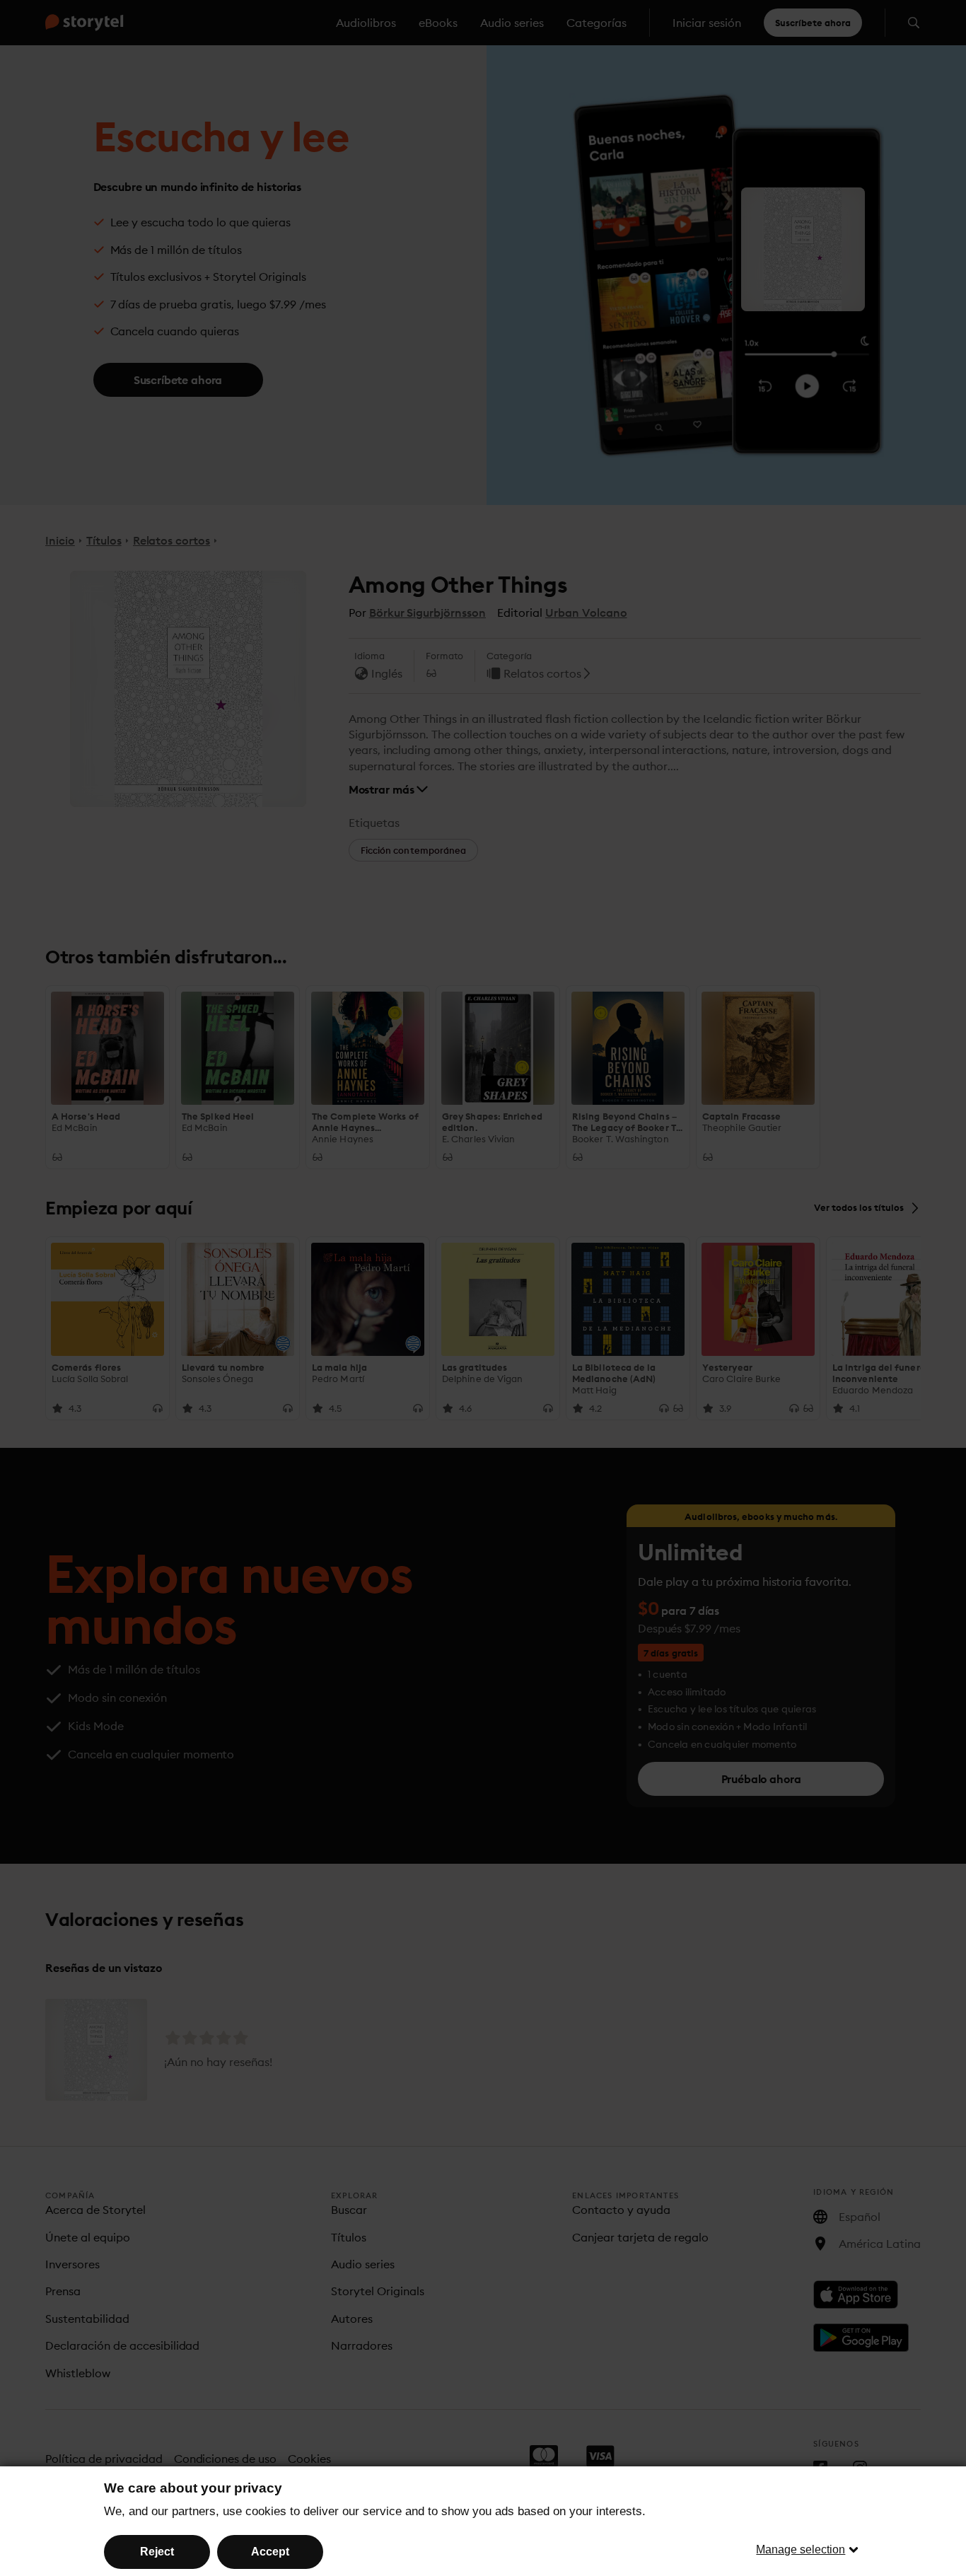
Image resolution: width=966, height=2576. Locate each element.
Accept (270, 2552)
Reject (157, 2552)
